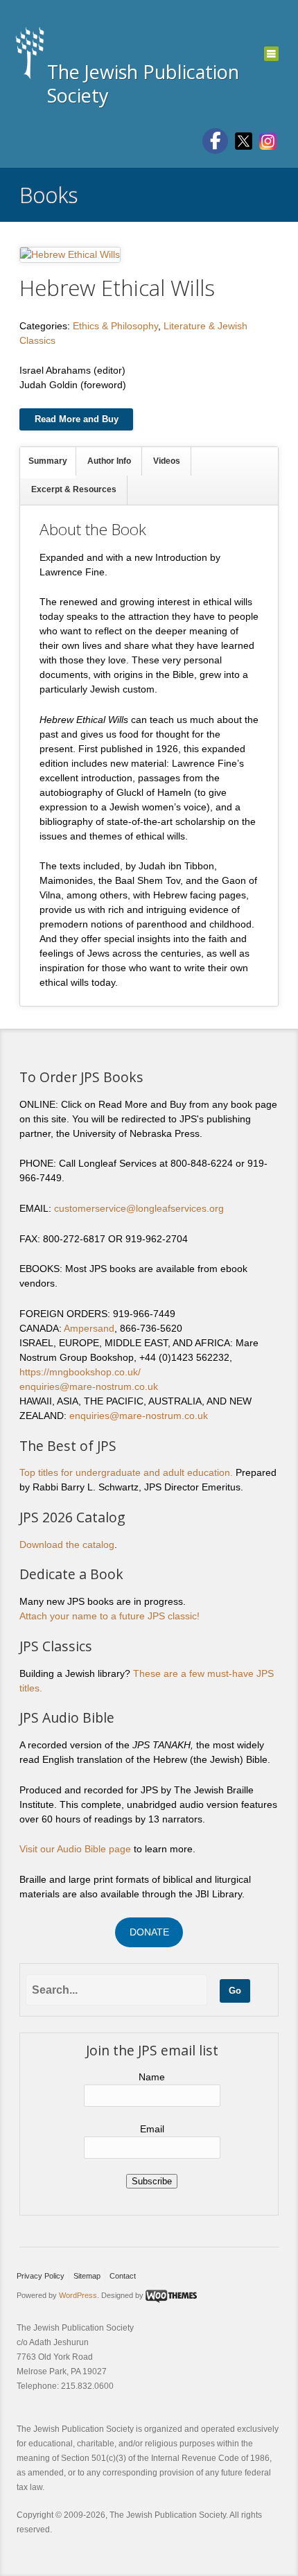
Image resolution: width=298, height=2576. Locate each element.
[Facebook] (215, 141)
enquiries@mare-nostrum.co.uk (89, 1386)
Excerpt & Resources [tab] (74, 489)
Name (152, 2077)
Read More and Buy (77, 419)
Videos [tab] (167, 461)
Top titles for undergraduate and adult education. (126, 1472)
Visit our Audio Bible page (75, 1849)
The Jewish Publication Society (143, 84)
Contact (123, 2276)
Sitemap (87, 2276)
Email (152, 2129)
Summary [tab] (48, 461)
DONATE (149, 1932)
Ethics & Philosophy (115, 326)
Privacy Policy (41, 2276)
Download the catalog (67, 1544)
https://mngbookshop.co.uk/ (80, 1372)
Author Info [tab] (109, 461)
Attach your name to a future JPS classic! (109, 1616)
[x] (244, 140)
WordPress (78, 2295)
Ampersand (89, 1328)
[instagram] (268, 140)
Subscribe (152, 2181)
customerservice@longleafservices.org (139, 1208)
